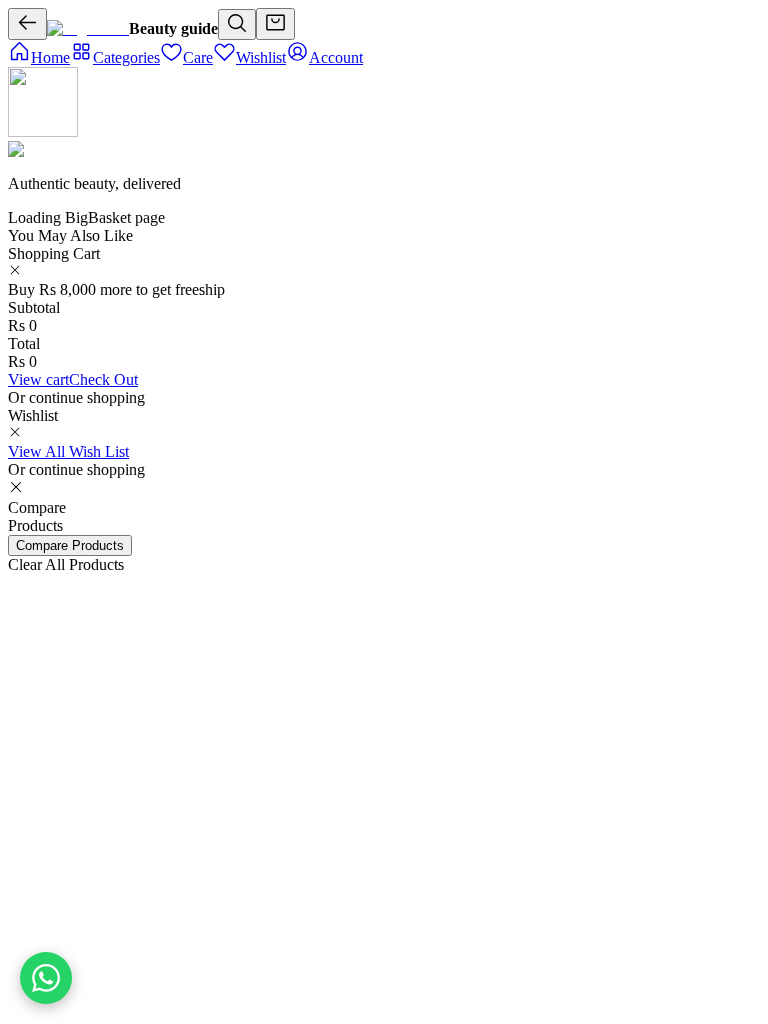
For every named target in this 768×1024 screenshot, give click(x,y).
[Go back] (27, 24)
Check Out (103, 379)
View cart (38, 379)
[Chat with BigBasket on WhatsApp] (46, 978)
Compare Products (70, 545)
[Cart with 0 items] (275, 24)
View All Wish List (68, 451)
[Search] (237, 24)
